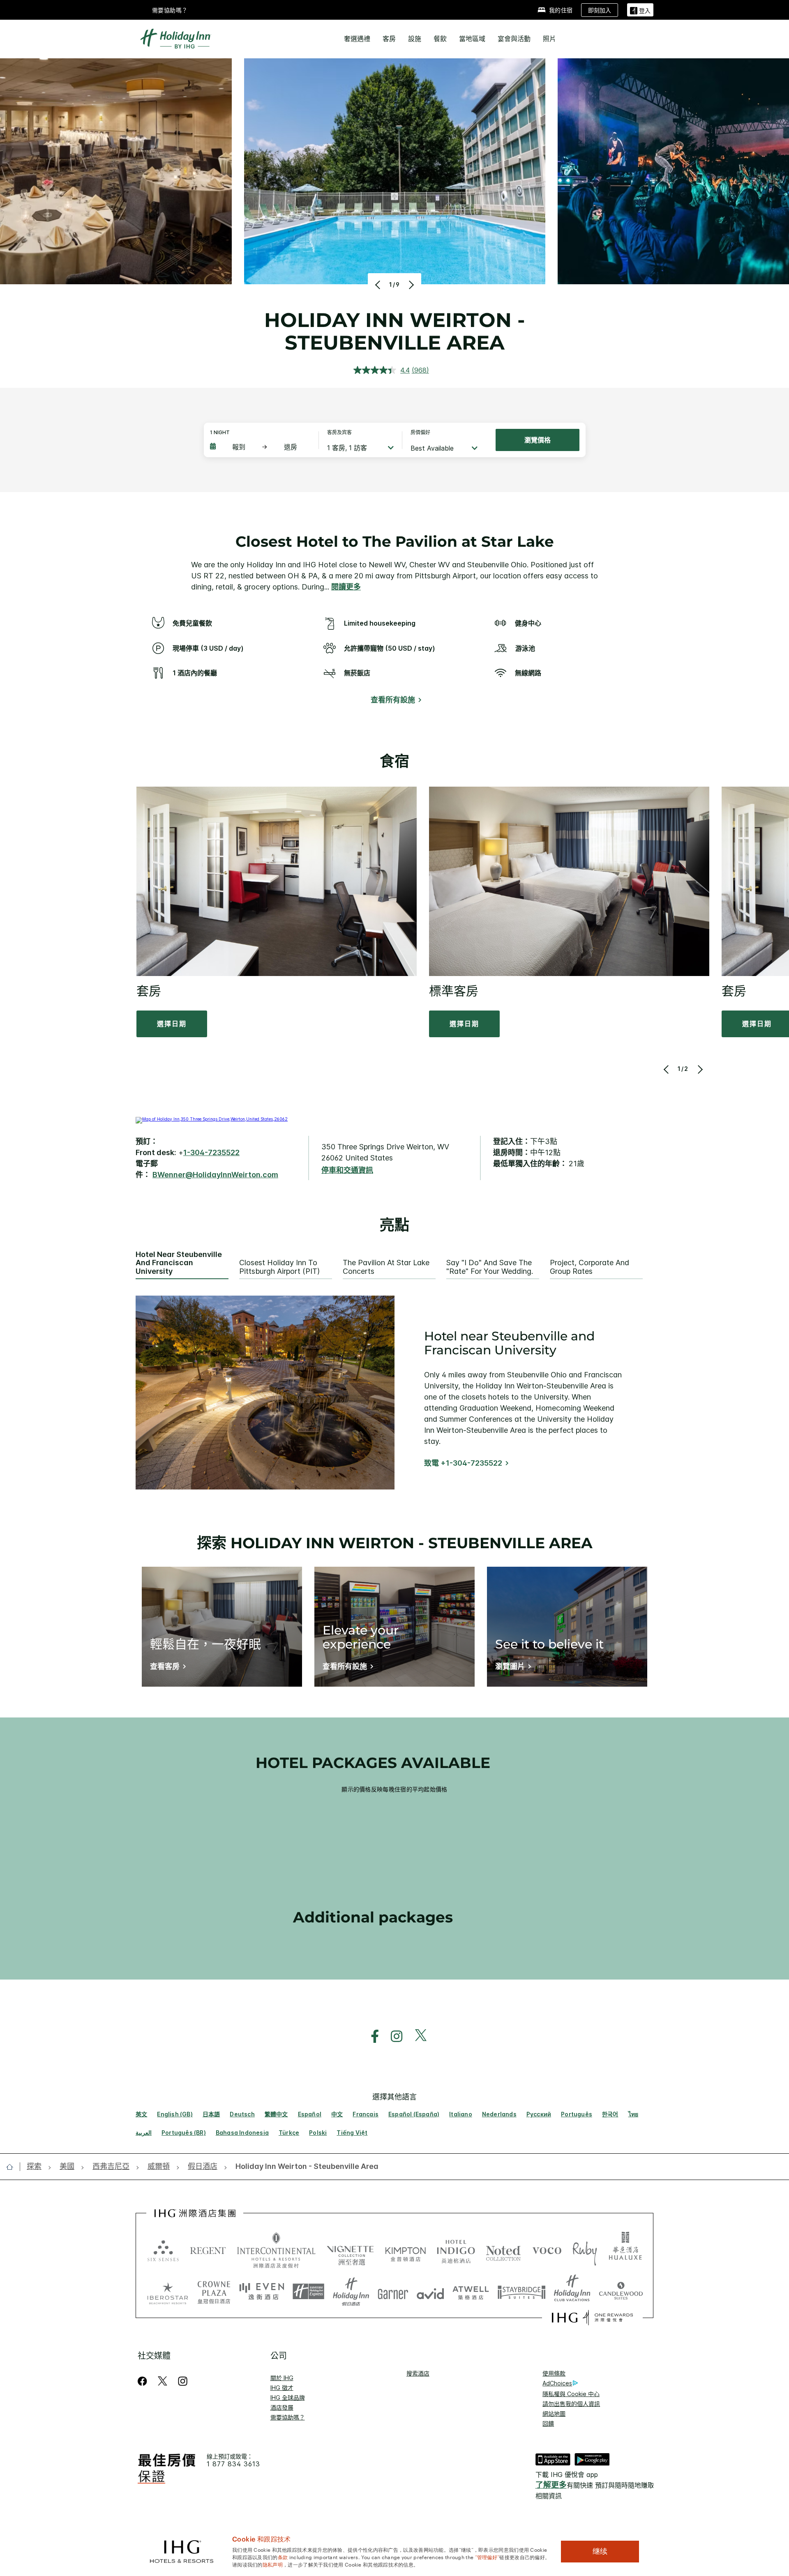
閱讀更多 (346, 587)
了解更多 (551, 2485)
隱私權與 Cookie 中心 (571, 2394)
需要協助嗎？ (170, 10)
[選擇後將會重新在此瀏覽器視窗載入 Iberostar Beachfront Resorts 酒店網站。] (168, 2292)
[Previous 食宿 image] (667, 1069)
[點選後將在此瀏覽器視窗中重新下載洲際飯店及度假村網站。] (276, 2250)
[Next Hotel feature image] (410, 285)
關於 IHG (282, 2378)
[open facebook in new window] (371, 2036)
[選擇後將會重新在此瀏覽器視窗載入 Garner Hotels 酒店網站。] (393, 2292)
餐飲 (440, 39)
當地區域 (472, 39)
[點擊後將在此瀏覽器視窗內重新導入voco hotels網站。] (547, 2250)
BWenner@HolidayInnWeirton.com (215, 1175)
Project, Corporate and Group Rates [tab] (589, 1267)
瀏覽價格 (538, 440)
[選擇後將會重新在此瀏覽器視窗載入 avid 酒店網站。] (430, 2292)
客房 (389, 39)
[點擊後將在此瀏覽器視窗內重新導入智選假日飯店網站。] (308, 2292)
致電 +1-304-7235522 (463, 1463)
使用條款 (554, 2373)
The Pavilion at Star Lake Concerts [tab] (386, 1267)
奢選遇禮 (357, 39)
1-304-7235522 (211, 1152)
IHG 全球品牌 (288, 2398)
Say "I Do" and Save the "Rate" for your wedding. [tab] (490, 1267)
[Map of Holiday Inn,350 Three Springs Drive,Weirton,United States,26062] (212, 1119)
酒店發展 (282, 2407)
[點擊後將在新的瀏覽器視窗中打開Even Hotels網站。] (262, 2292)
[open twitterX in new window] (416, 2036)
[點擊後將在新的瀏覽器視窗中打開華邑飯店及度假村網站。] (625, 2250)
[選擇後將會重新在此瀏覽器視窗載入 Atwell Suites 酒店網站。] (471, 2292)
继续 (600, 2551)
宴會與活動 (514, 39)
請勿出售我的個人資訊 (571, 2404)
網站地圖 (554, 2414)
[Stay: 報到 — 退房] (260, 447)
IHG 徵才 (282, 2388)
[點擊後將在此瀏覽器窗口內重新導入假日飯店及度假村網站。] (351, 2292)
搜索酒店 (418, 2373)
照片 (549, 39)
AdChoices (557, 2383)
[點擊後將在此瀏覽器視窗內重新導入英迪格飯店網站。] (456, 2250)
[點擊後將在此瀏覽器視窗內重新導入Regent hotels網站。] (208, 2250)
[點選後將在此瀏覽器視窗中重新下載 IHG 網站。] (195, 2213)
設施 (415, 39)
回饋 (548, 2423)
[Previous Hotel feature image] (379, 285)
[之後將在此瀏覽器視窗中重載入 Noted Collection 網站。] (503, 2250)
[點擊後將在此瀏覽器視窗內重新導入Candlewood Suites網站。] (621, 2292)
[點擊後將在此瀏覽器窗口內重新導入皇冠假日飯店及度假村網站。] (214, 2292)
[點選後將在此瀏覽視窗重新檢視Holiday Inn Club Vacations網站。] (572, 2292)
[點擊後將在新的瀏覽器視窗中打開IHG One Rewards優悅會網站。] (592, 2318)
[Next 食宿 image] (700, 1069)
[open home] (13, 2167)
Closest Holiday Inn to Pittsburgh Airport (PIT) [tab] (279, 1267)
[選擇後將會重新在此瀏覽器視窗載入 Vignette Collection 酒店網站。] (350, 2248)
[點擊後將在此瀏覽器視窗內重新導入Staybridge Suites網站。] (521, 2292)
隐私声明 (273, 2564)
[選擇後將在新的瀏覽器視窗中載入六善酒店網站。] (163, 2250)
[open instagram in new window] (392, 2036)
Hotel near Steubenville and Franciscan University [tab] (179, 1263)
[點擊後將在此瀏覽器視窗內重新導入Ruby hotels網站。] (585, 2250)
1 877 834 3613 (233, 2464)
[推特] (163, 2381)
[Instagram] (183, 2381)
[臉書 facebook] (144, 2381)
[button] (640, 10)
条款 (283, 2557)
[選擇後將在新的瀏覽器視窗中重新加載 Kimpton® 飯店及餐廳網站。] (405, 2250)
